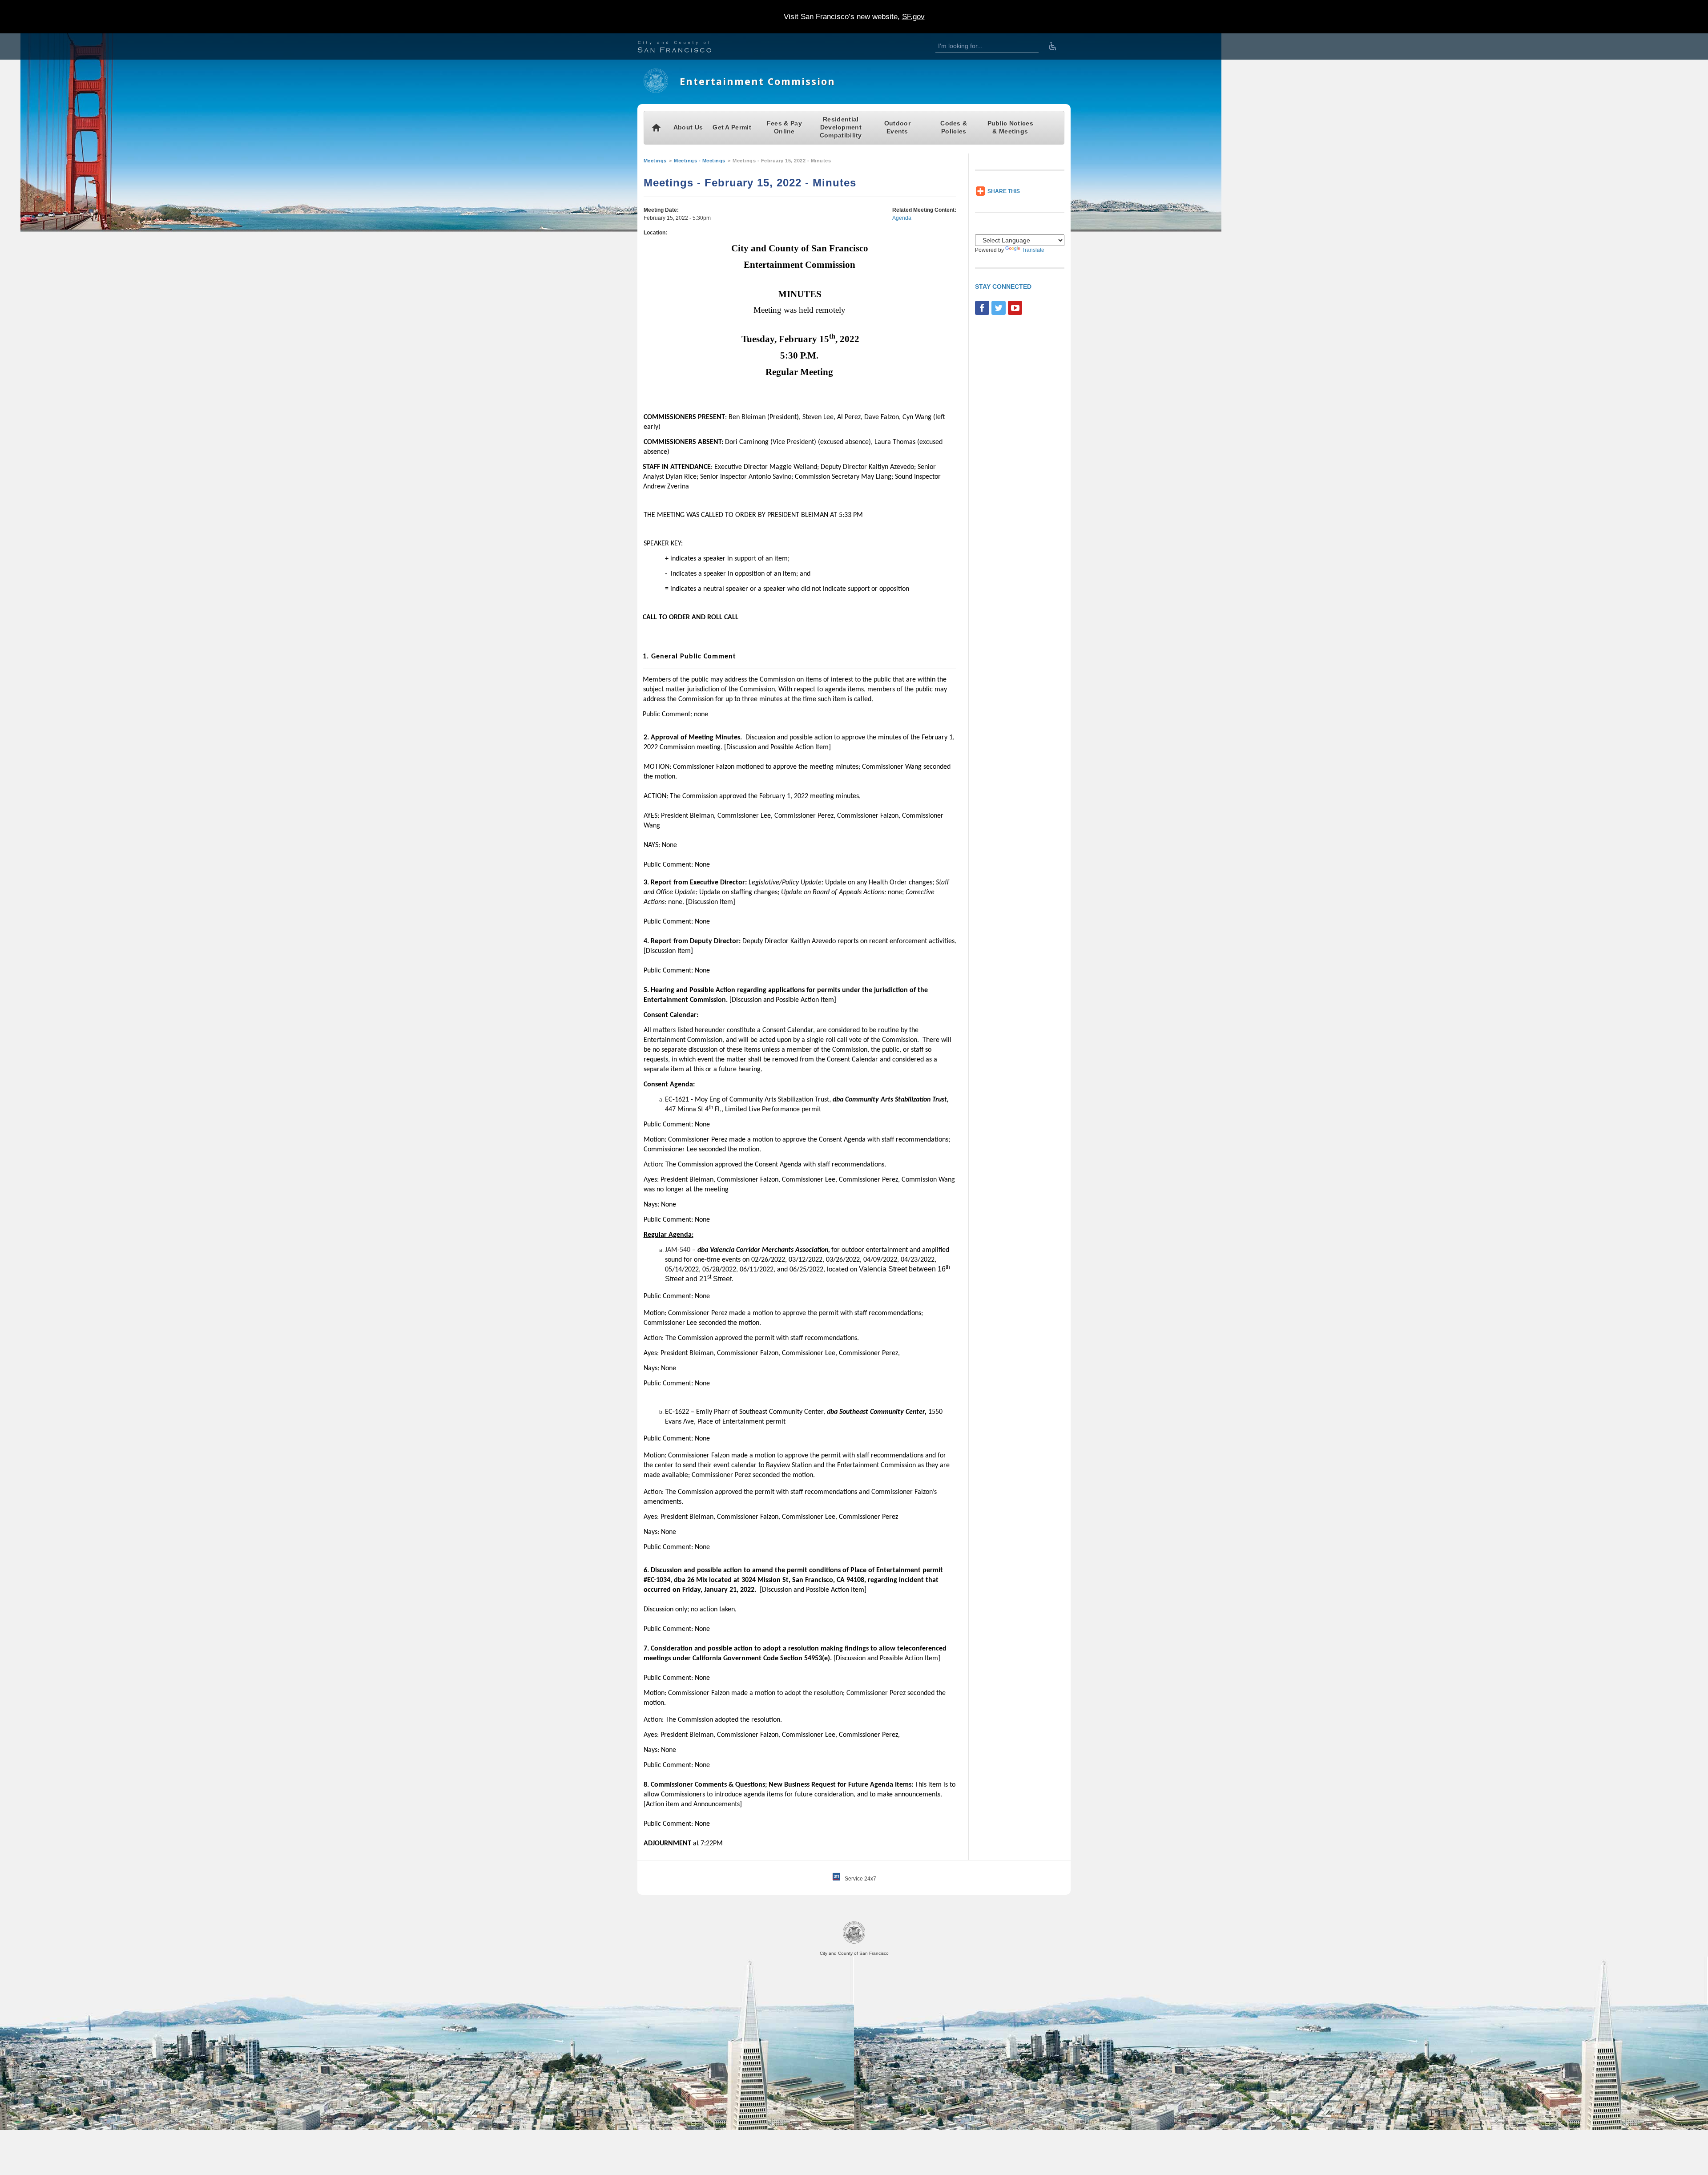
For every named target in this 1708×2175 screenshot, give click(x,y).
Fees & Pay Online (784, 127)
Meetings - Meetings (700, 161)
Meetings (655, 161)
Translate (1033, 250)
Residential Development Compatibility (841, 127)
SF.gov (913, 17)
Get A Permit (732, 127)
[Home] (656, 91)
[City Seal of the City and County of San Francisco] (854, 1942)
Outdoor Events (897, 127)
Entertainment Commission (757, 81)
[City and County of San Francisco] (685, 48)
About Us (688, 127)
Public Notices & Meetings (1010, 127)
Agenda (902, 218)
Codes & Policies (954, 127)
